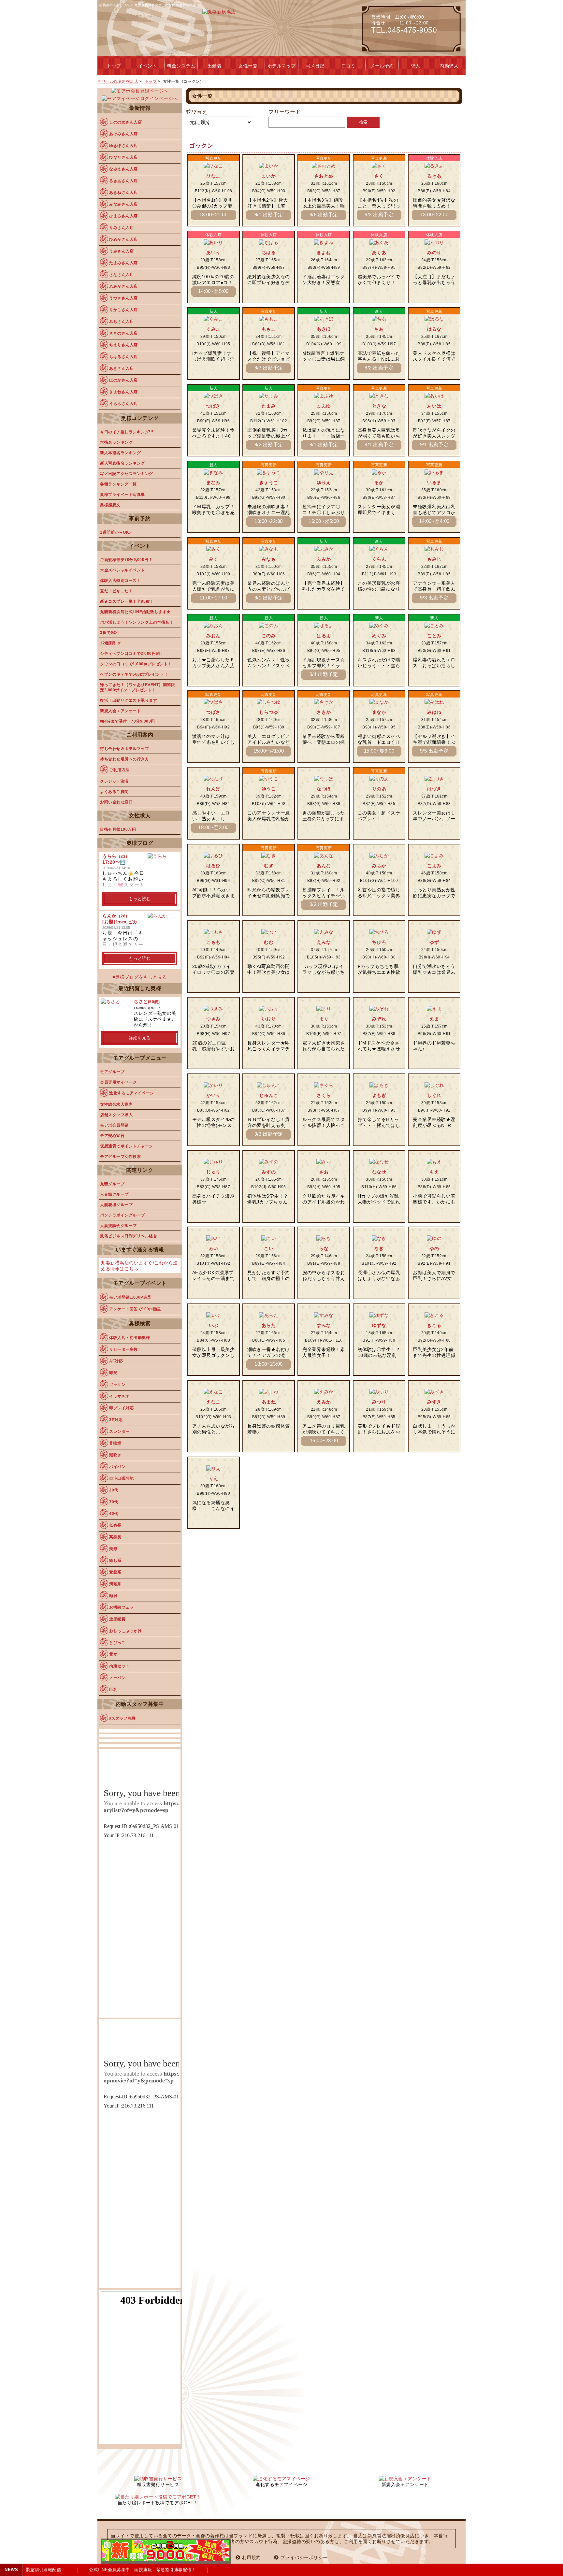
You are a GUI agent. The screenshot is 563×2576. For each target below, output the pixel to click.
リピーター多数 (123, 1349)
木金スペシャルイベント (123, 570)
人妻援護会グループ (118, 1226)
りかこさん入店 (123, 310)
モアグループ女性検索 (120, 1157)
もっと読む (140, 899)
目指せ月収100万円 (118, 829)
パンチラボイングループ (123, 1215)
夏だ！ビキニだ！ (116, 591)
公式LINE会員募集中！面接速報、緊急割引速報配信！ (131, 2570)
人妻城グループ (114, 1194)
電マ (113, 1654)
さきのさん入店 (123, 333)
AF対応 (116, 1361)
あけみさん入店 (123, 134)
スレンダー (119, 1432)
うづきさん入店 (123, 298)
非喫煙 (115, 1443)
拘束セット (119, 1666)
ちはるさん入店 (123, 357)
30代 (114, 1502)
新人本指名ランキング (120, 453)
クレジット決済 (114, 781)
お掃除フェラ (121, 1607)
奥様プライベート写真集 (123, 495)
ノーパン (117, 1678)
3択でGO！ (110, 633)
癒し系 (115, 1561)
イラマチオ (119, 1396)
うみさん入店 (121, 251)
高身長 (115, 1537)
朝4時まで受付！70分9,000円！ (130, 721)
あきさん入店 (121, 368)
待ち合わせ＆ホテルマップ (124, 749)
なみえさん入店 (123, 169)
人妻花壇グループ (116, 1205)
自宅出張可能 (121, 1478)
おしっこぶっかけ (125, 1631)
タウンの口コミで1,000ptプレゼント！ (136, 664)
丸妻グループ (112, 1184)
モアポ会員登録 (114, 1125)
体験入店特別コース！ (120, 581)
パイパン (117, 1467)
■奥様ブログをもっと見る (140, 977)
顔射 (113, 1596)
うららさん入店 (123, 404)
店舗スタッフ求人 (116, 1115)
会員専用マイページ (118, 1082)
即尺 (113, 1373)
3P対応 (116, 1420)
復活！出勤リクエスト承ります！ (131, 700)
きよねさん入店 (123, 392)
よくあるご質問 (114, 792)
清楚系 (115, 1584)
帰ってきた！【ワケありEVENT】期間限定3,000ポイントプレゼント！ (137, 687)
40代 (114, 1514)
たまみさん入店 (123, 263)
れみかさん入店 (123, 286)
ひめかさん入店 (123, 239)
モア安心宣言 (112, 1136)
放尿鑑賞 (117, 1619)
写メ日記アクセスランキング (127, 474)
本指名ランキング (116, 442)
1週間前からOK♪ (116, 532)
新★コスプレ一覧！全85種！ (127, 601)
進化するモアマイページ (132, 1093)
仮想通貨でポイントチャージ (127, 1146)
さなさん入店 (121, 275)
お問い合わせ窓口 (116, 802)
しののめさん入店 (125, 122)
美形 (113, 1549)
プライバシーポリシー (304, 2557)
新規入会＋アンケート (120, 711)
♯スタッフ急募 (123, 1718)
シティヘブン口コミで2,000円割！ (132, 654)
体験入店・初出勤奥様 (130, 1338)
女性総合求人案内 (116, 1104)
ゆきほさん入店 (123, 146)
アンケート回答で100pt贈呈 (135, 1309)
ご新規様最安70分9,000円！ (126, 560)
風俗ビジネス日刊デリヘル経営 (129, 1236)
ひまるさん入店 (123, 216)
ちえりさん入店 (123, 345)
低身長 (115, 1525)
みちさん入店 (121, 322)
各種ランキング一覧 (118, 484)
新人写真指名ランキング (123, 463)
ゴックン (117, 1385)
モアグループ (112, 1072)
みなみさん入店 (123, 204)
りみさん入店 (121, 228)
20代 (114, 1490)
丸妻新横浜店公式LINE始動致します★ (135, 612)
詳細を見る (140, 1038)
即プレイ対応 (121, 1408)
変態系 (115, 1572)
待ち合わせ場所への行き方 (124, 759)
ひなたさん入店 (123, 157)
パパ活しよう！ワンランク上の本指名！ (137, 622)
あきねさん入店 (123, 193)
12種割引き (111, 643)
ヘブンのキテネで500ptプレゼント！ (134, 674)
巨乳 (113, 1690)
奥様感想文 (110, 505)
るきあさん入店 (123, 181)
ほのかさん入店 (123, 380)
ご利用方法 (119, 770)
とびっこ (117, 1643)
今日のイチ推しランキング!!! (127, 432)
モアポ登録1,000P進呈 (130, 1297)
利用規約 (252, 2557)
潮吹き (115, 1455)
